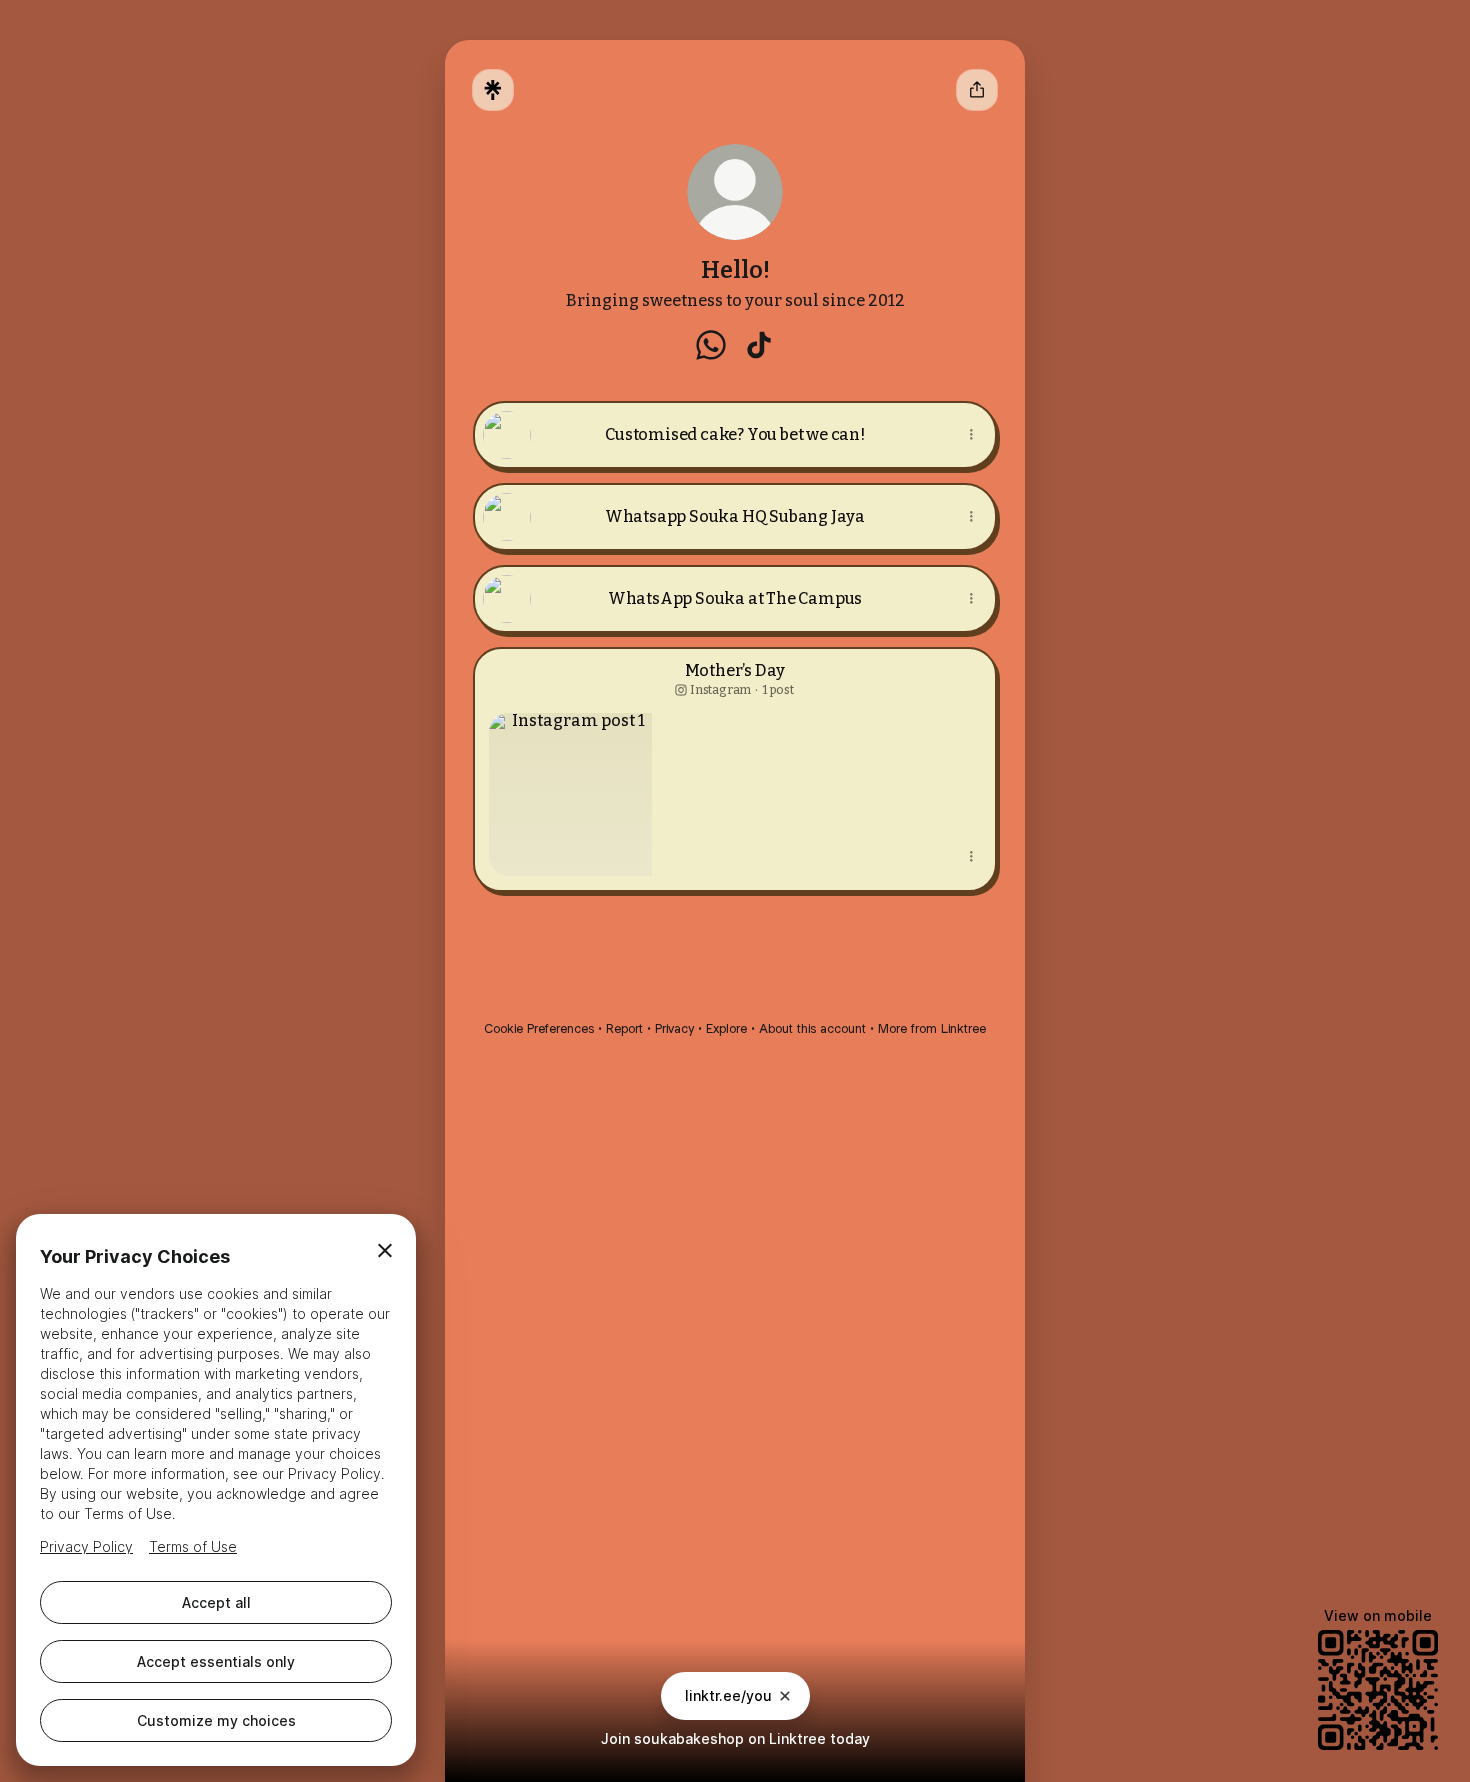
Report (624, 1028)
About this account (812, 1028)
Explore (726, 1028)
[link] (711, 345)
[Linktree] (493, 90)
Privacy (674, 1028)
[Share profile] (977, 90)
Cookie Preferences (539, 1028)
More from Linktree (932, 1028)
